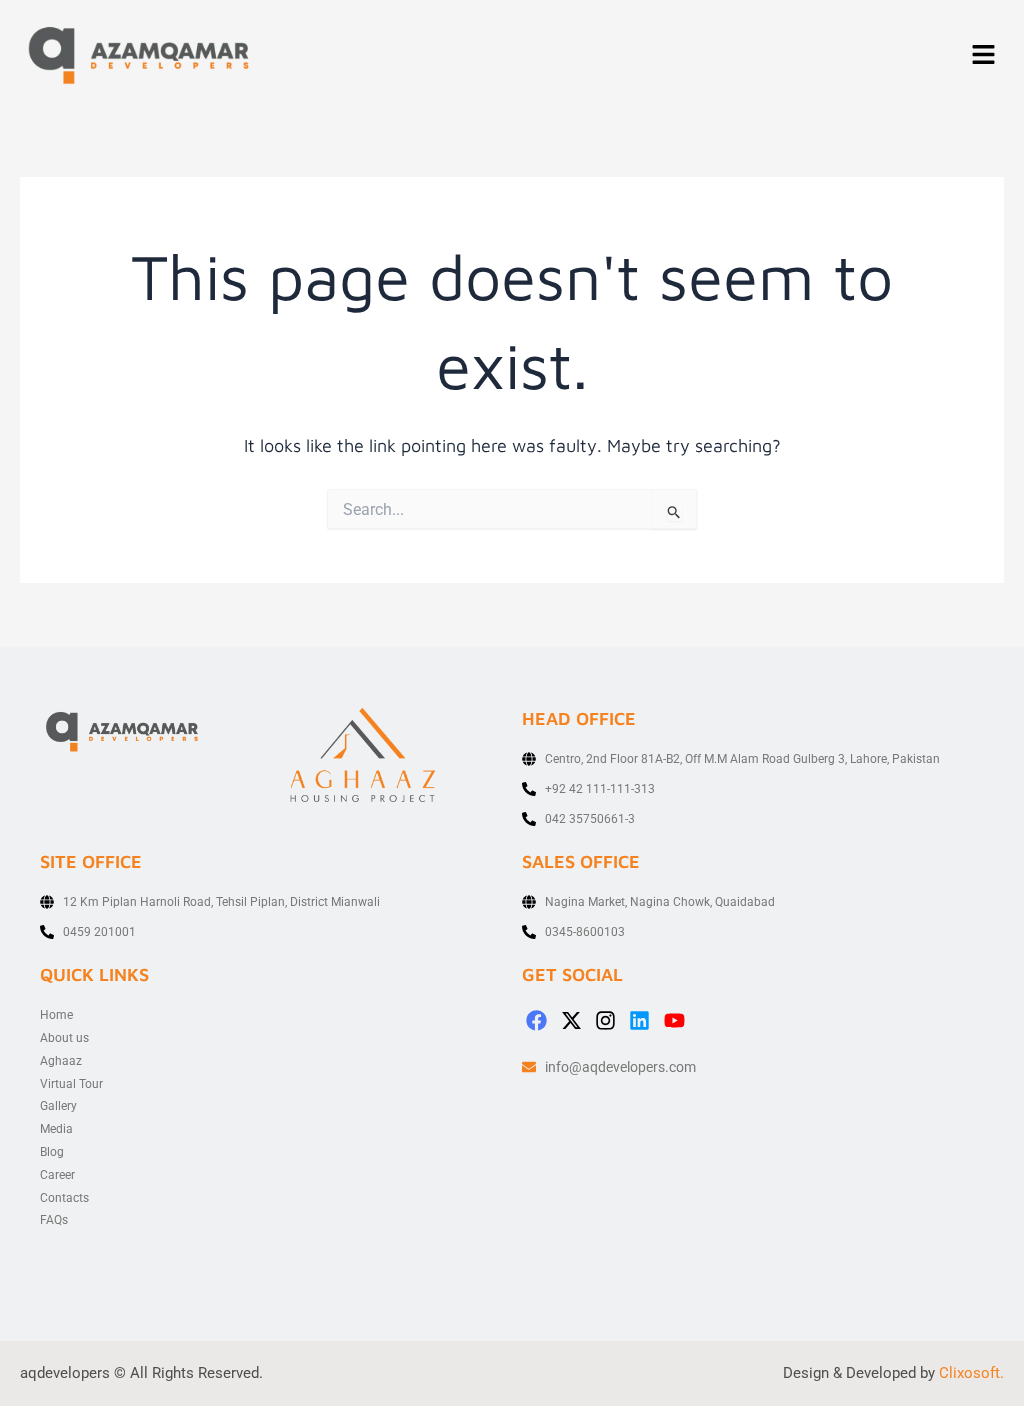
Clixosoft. (971, 1373)
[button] (984, 56)
